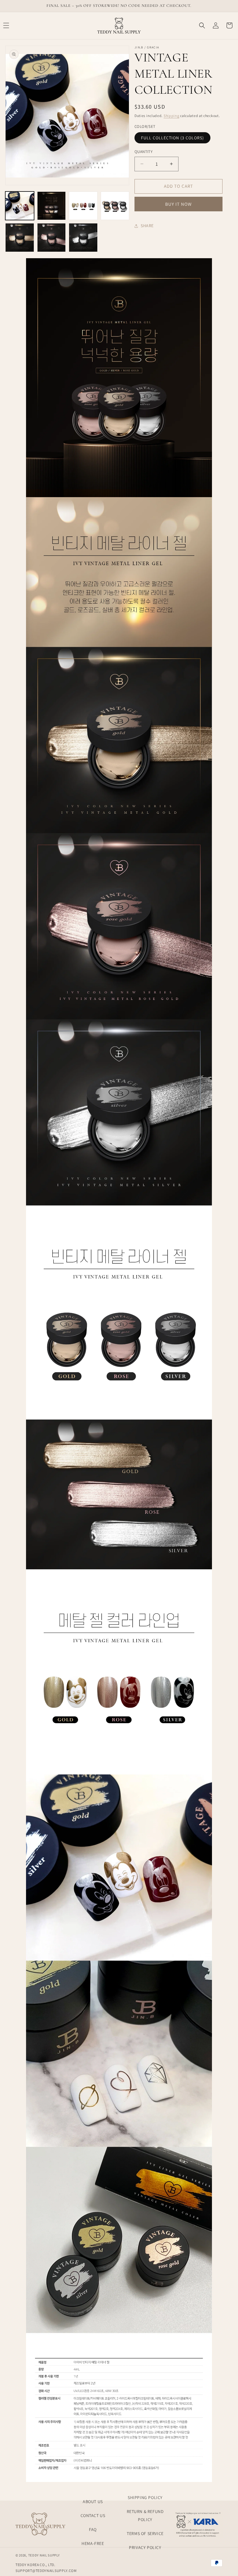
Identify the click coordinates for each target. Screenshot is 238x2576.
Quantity (143, 152)
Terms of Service (145, 2533)
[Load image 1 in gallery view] (20, 206)
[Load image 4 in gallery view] (115, 206)
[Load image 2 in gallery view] (52, 206)
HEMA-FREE (93, 2543)
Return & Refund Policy (145, 2515)
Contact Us (93, 2515)
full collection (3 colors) (172, 138)
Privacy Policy (145, 2547)
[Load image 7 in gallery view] (83, 238)
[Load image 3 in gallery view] (83, 206)
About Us (93, 2502)
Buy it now (178, 204)
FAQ (93, 2529)
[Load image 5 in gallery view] (20, 238)
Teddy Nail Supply (44, 2555)
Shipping (172, 116)
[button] (202, 25)
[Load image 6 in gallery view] (52, 238)
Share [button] (147, 226)
